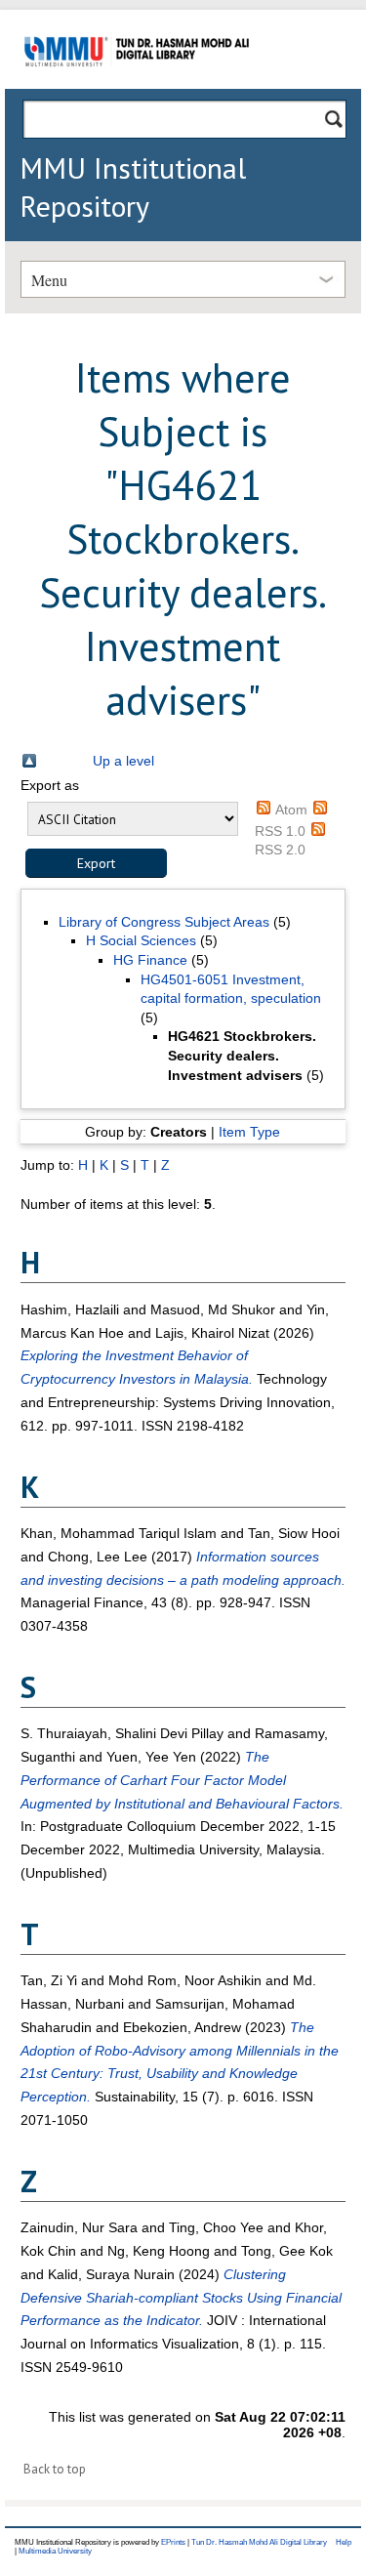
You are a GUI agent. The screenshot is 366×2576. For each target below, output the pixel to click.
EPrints (173, 2542)
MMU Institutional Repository (133, 187)
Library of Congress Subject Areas (164, 922)
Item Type (249, 1132)
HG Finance (150, 960)
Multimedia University (55, 2551)
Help (344, 2542)
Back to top (55, 2469)
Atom (291, 810)
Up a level (123, 761)
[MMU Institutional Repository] (137, 85)
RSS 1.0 (280, 831)
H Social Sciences (141, 940)
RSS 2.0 (280, 850)
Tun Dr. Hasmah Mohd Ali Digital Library (259, 2542)
